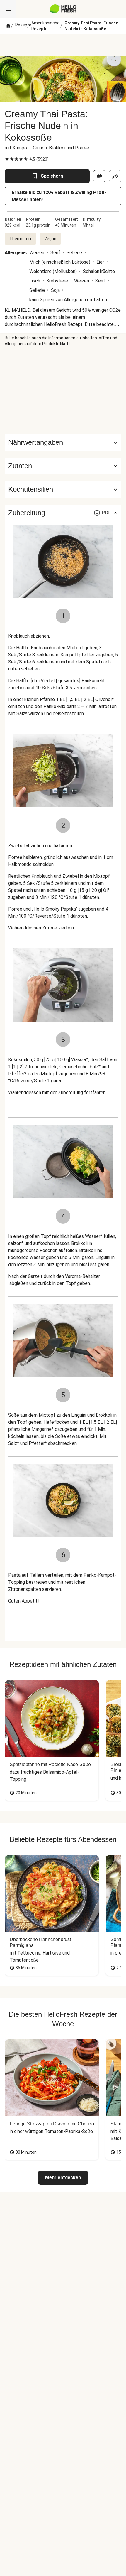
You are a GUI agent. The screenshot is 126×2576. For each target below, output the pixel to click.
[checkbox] (7, 159)
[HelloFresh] (63, 9)
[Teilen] (115, 176)
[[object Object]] (99, 176)
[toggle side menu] (8, 9)
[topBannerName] (63, 45)
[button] (63, 466)
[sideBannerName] (63, 390)
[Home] (8, 26)
